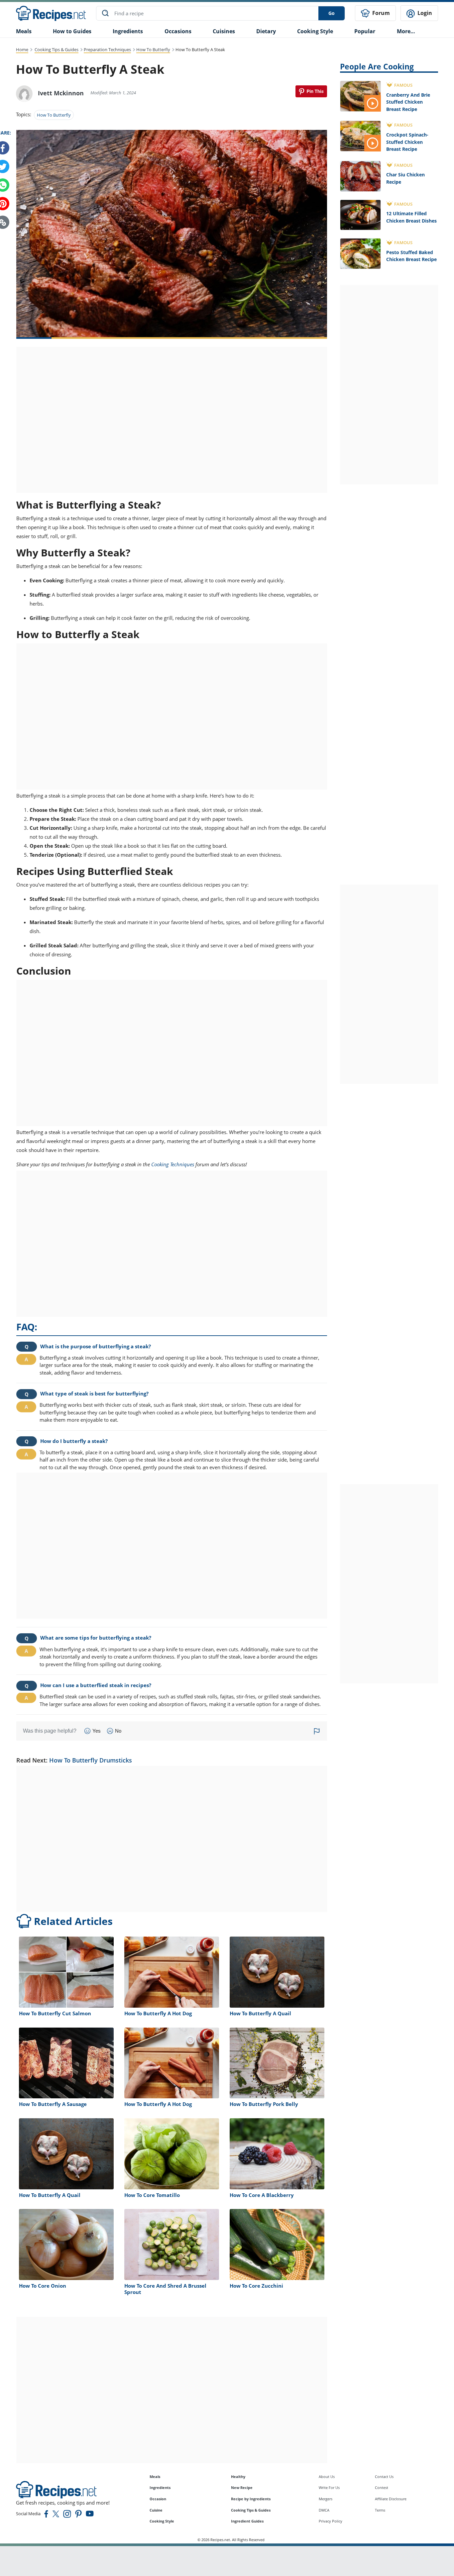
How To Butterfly (153, 49)
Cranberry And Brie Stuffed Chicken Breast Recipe (408, 102)
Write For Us (329, 2487)
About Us (327, 2477)
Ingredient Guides (247, 2521)
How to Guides (72, 31)
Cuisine (156, 2510)
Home (22, 49)
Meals (155, 2477)
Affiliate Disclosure (391, 2499)
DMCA (324, 2510)
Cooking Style (162, 2521)
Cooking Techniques (173, 1164)
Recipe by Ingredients (251, 2499)
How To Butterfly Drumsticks (91, 1760)
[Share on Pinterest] (311, 91)
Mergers (326, 2499)
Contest (382, 2487)
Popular (365, 31)
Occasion (158, 2499)
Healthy (238, 2477)
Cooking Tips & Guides (57, 49)
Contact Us (384, 2477)
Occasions (178, 31)
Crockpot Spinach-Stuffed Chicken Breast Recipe (407, 142)
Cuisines (224, 31)
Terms (380, 2510)
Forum (380, 13)
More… (406, 31)
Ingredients (128, 31)
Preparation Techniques (107, 49)
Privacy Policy (331, 2521)
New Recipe (242, 2487)
